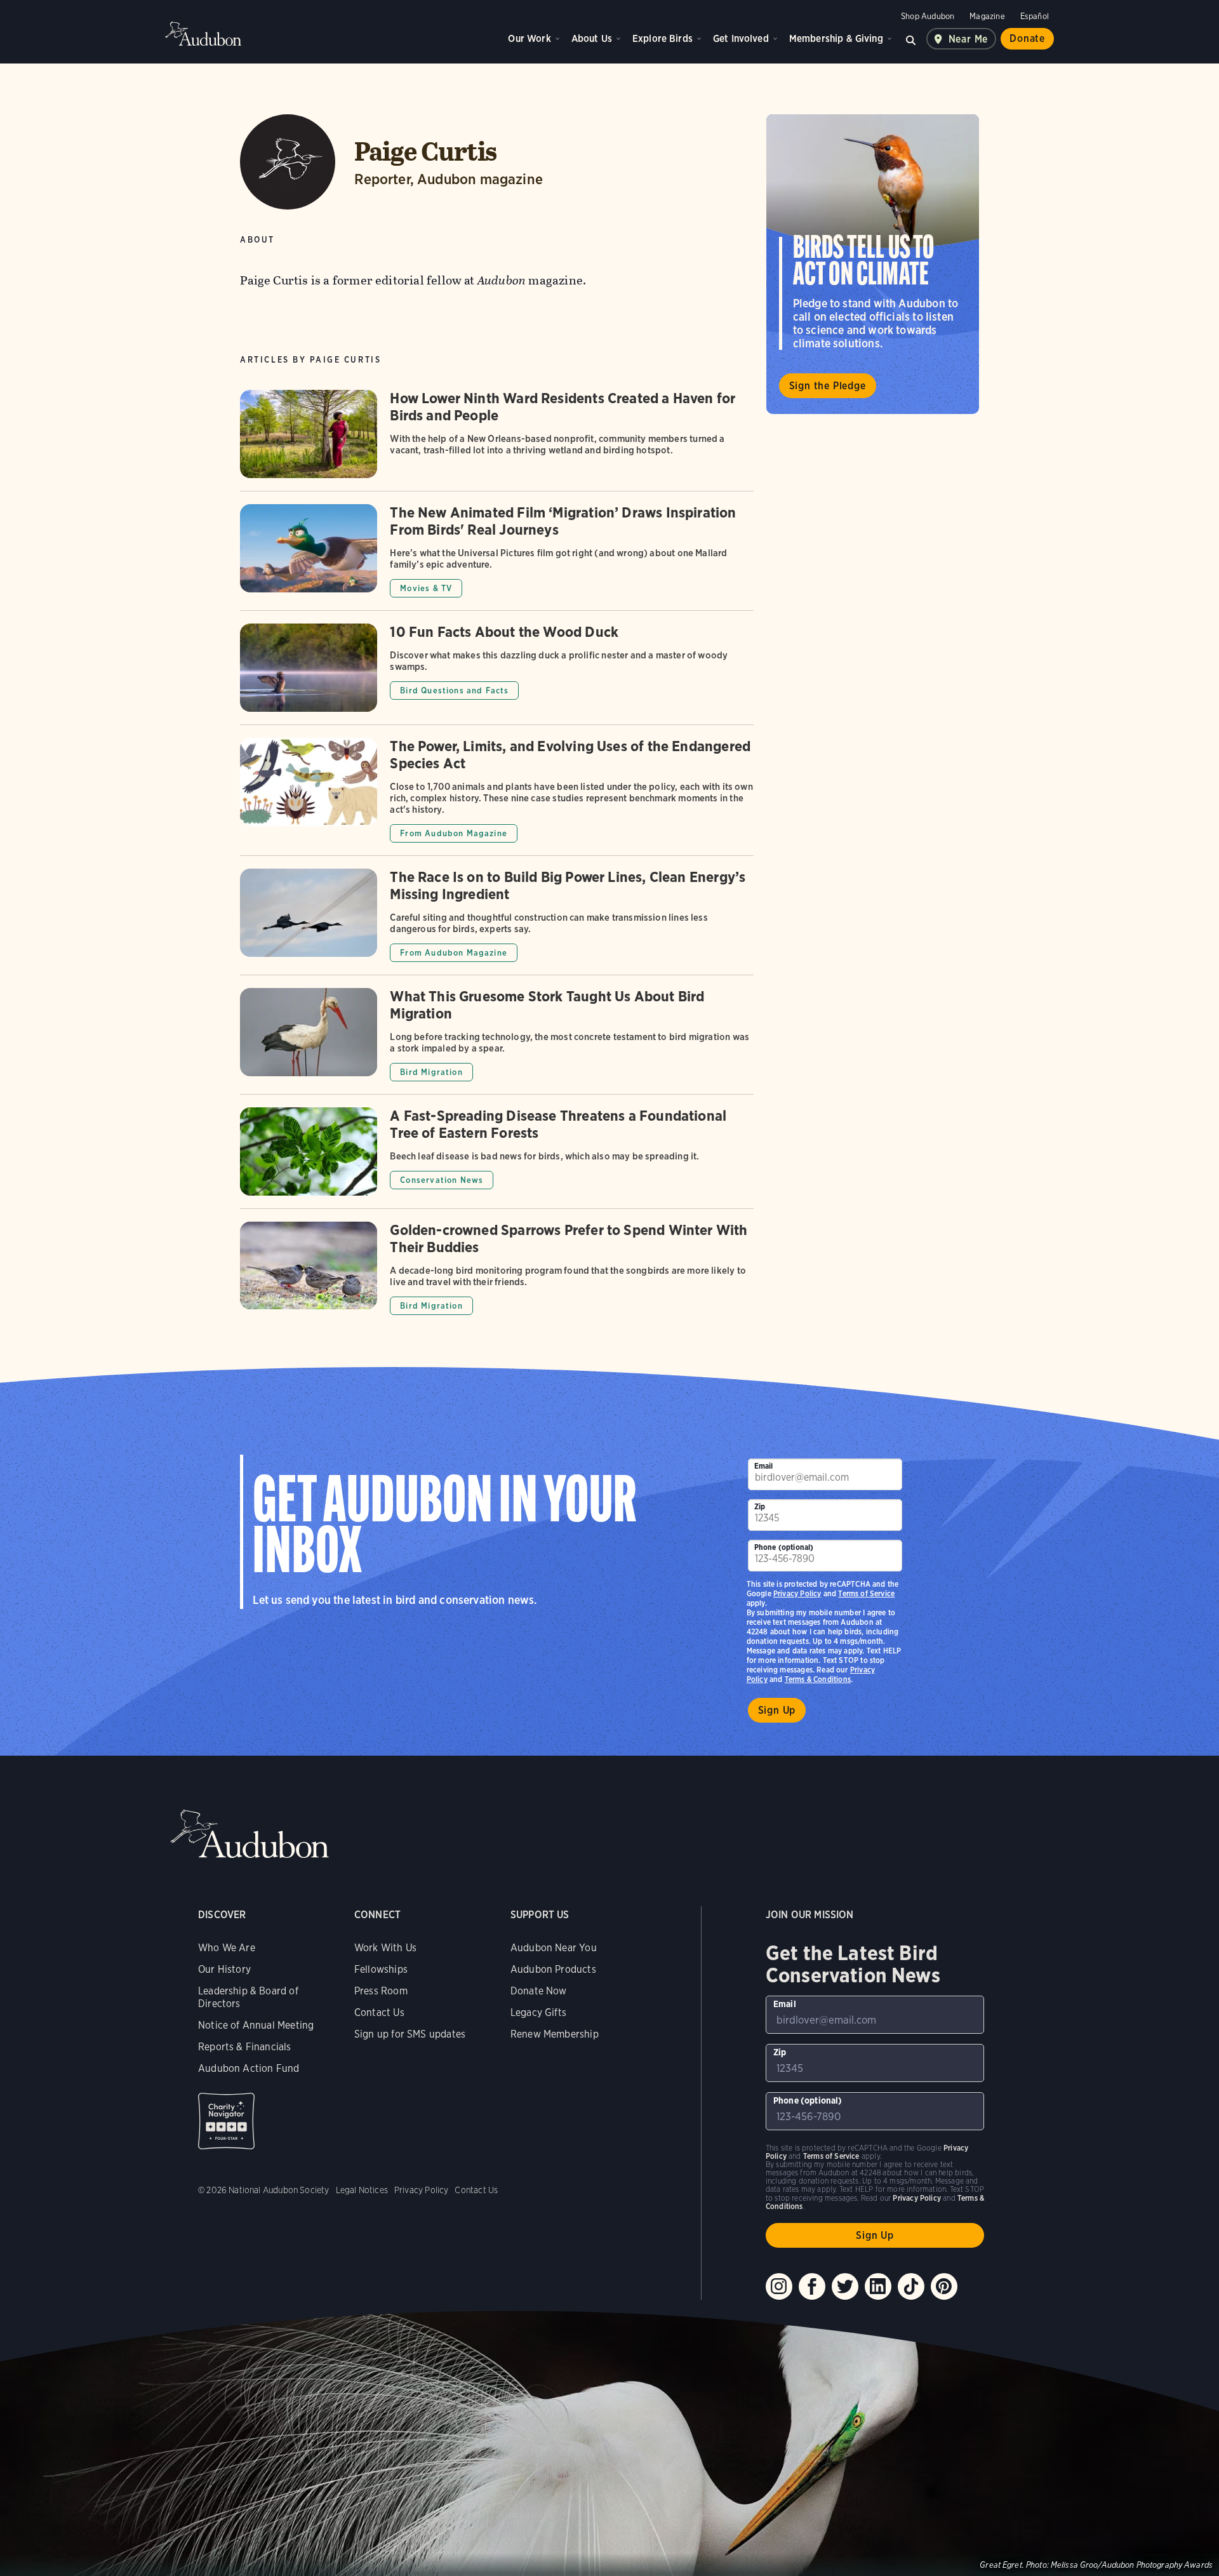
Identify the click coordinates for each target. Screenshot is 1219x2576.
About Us (592, 38)
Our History (224, 1969)
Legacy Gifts (538, 2012)
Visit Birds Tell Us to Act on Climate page (873, 264)
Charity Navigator (226, 2121)
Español (1035, 16)
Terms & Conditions (818, 1679)
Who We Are (227, 1948)
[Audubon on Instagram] (779, 2286)
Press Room (381, 1991)
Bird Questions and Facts (454, 691)
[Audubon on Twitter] (845, 2286)
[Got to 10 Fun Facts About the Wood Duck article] (496, 674)
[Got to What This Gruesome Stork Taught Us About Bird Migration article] (496, 1041)
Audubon (203, 34)
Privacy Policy (797, 1593)
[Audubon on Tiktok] (911, 2286)
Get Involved (741, 38)
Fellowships (381, 1969)
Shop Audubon (928, 16)
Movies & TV (426, 588)
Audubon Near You (554, 1948)
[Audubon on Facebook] (812, 2286)
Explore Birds (663, 38)
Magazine (987, 16)
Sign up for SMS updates (410, 2034)
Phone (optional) (784, 1547)
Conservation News (442, 1180)
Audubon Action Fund (249, 2068)
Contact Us (379, 2012)
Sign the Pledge (828, 386)
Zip (760, 1506)
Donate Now (539, 1991)
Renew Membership (555, 2034)
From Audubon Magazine (454, 833)
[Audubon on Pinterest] (944, 2286)
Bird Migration (431, 1072)
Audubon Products (553, 1969)
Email (764, 1466)
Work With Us (385, 1948)
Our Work (529, 38)
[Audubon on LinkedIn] (878, 2286)
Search (911, 39)
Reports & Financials (245, 2047)
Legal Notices (362, 2190)
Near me (969, 39)
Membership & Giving (836, 38)
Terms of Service (866, 1593)
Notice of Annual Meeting (256, 2025)
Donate (1027, 38)
